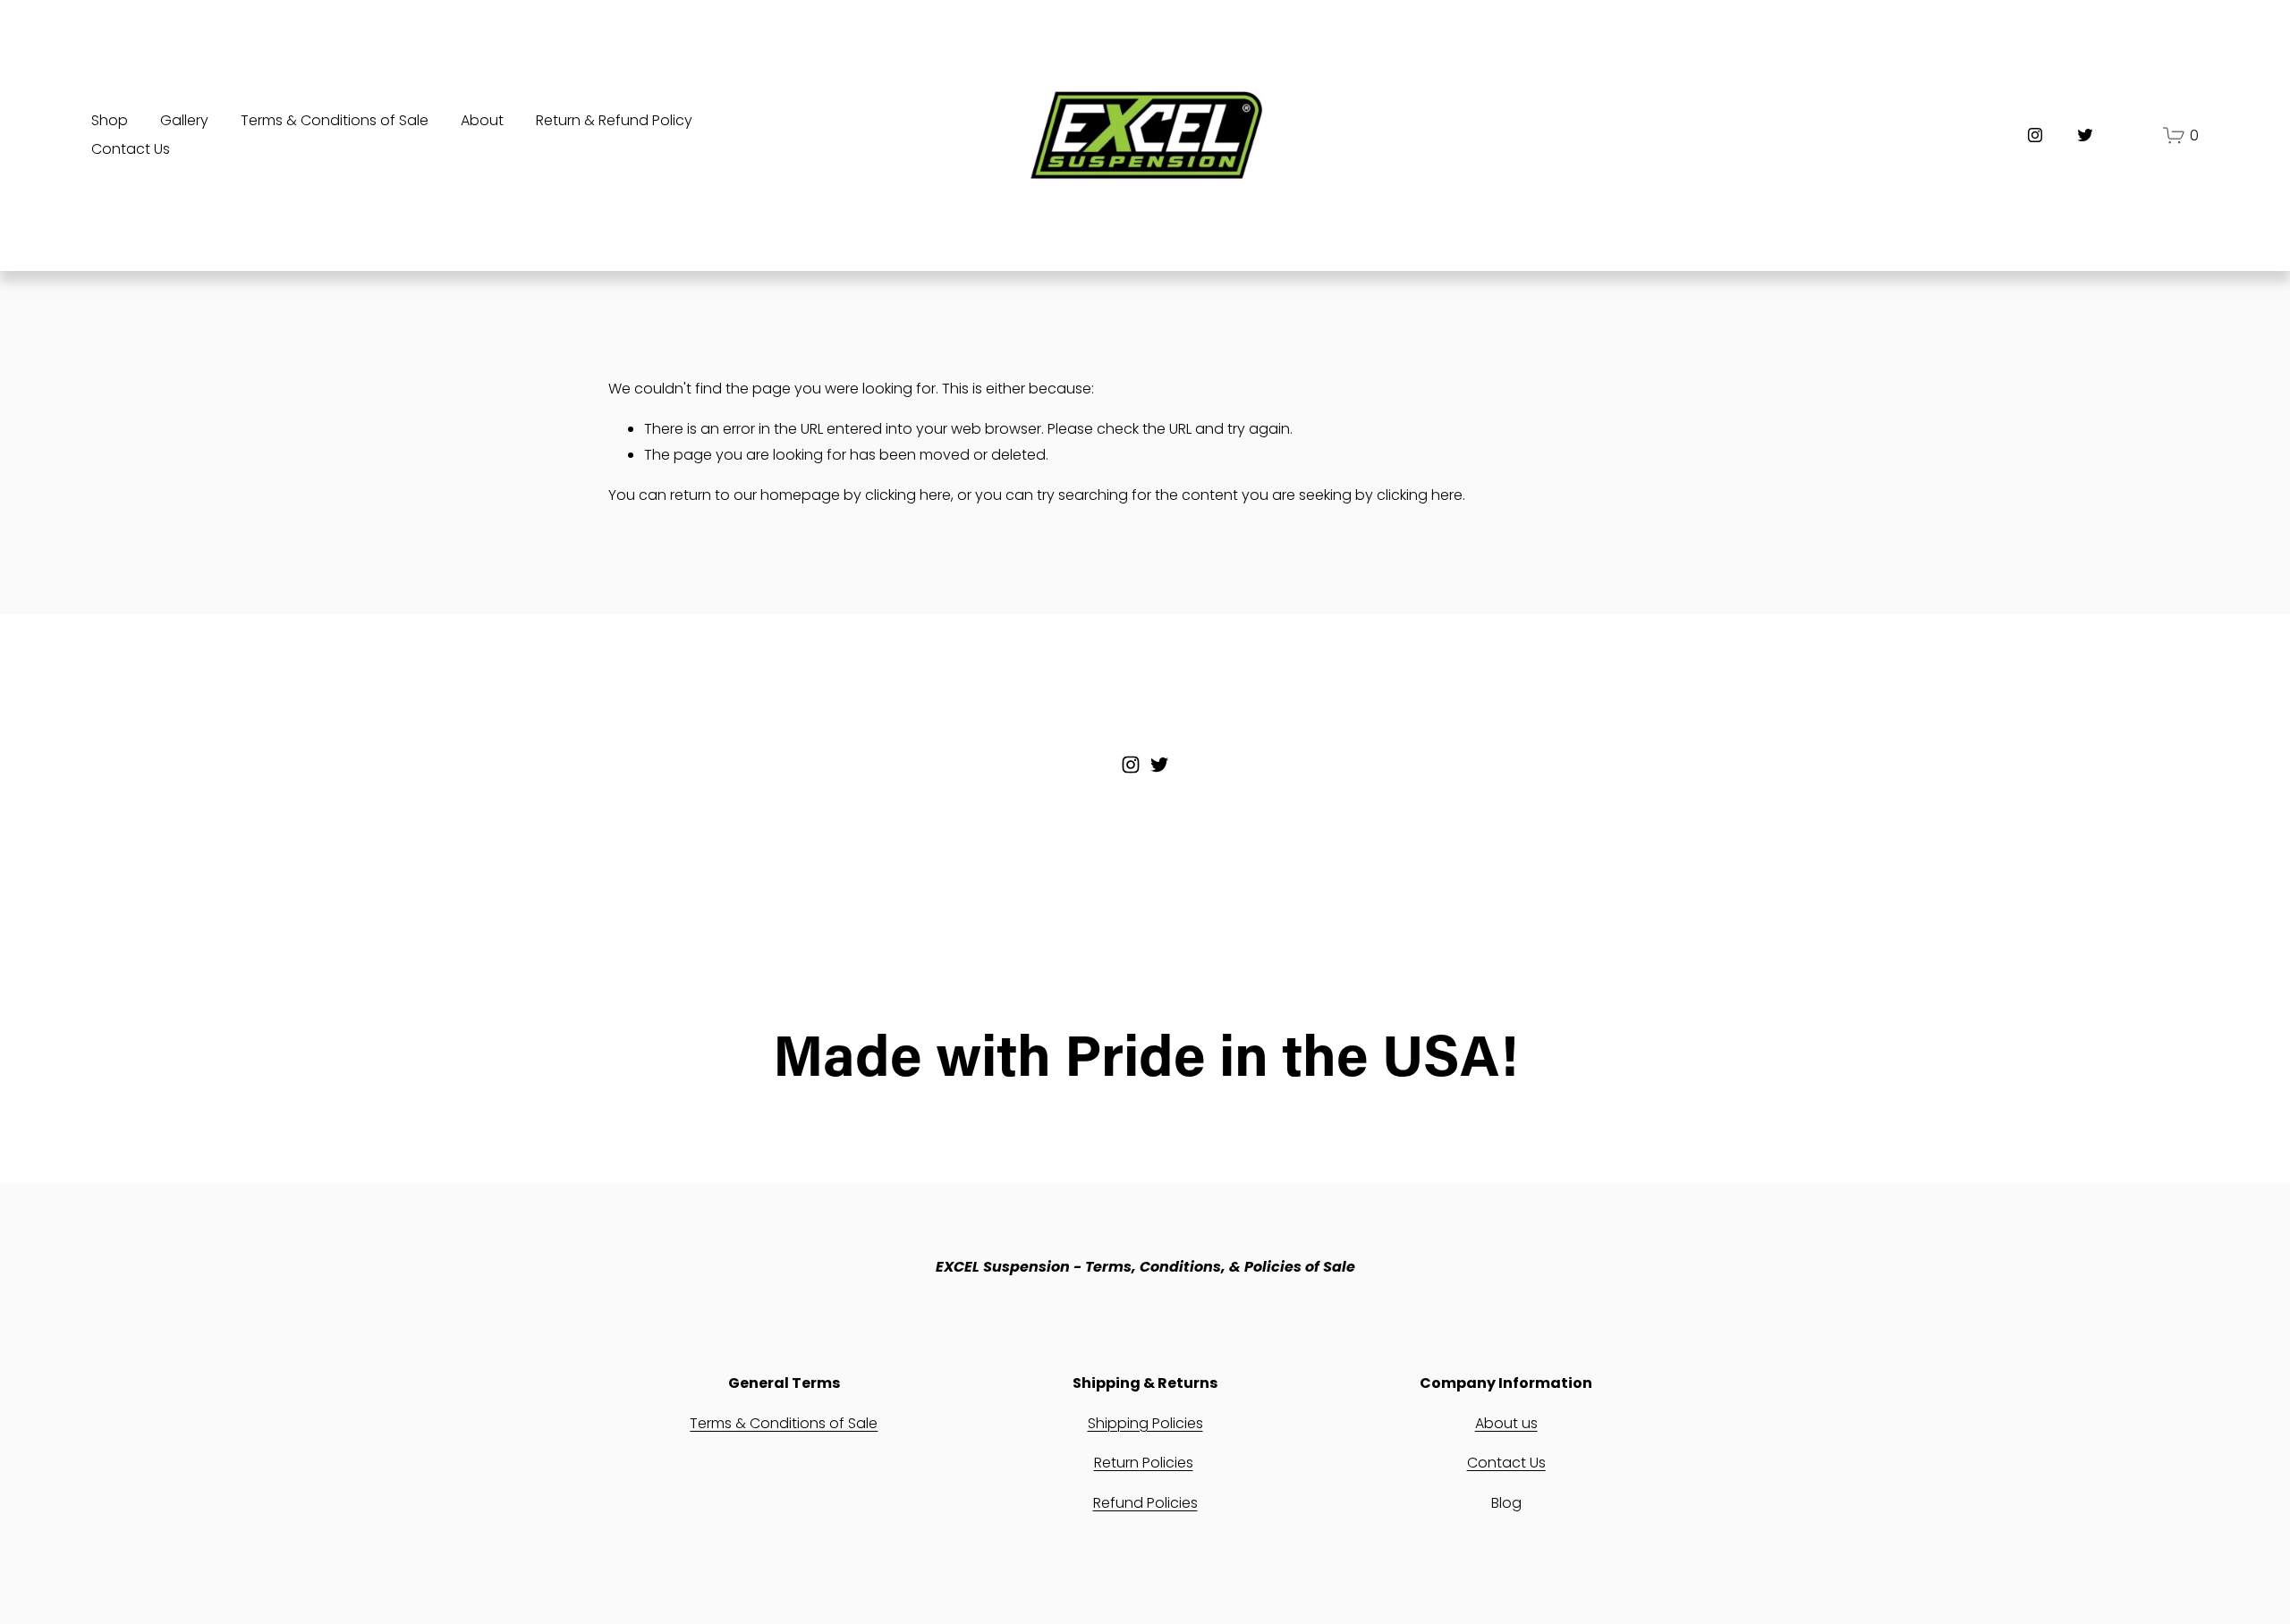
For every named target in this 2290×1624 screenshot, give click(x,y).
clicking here (908, 495)
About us (1506, 1423)
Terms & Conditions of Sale (335, 120)
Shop (110, 120)
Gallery (184, 120)
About (482, 120)
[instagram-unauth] (2035, 135)
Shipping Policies (1145, 1423)
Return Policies (1144, 1463)
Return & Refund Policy (614, 120)
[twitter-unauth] (2085, 135)
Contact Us (131, 149)
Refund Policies (1145, 1503)
